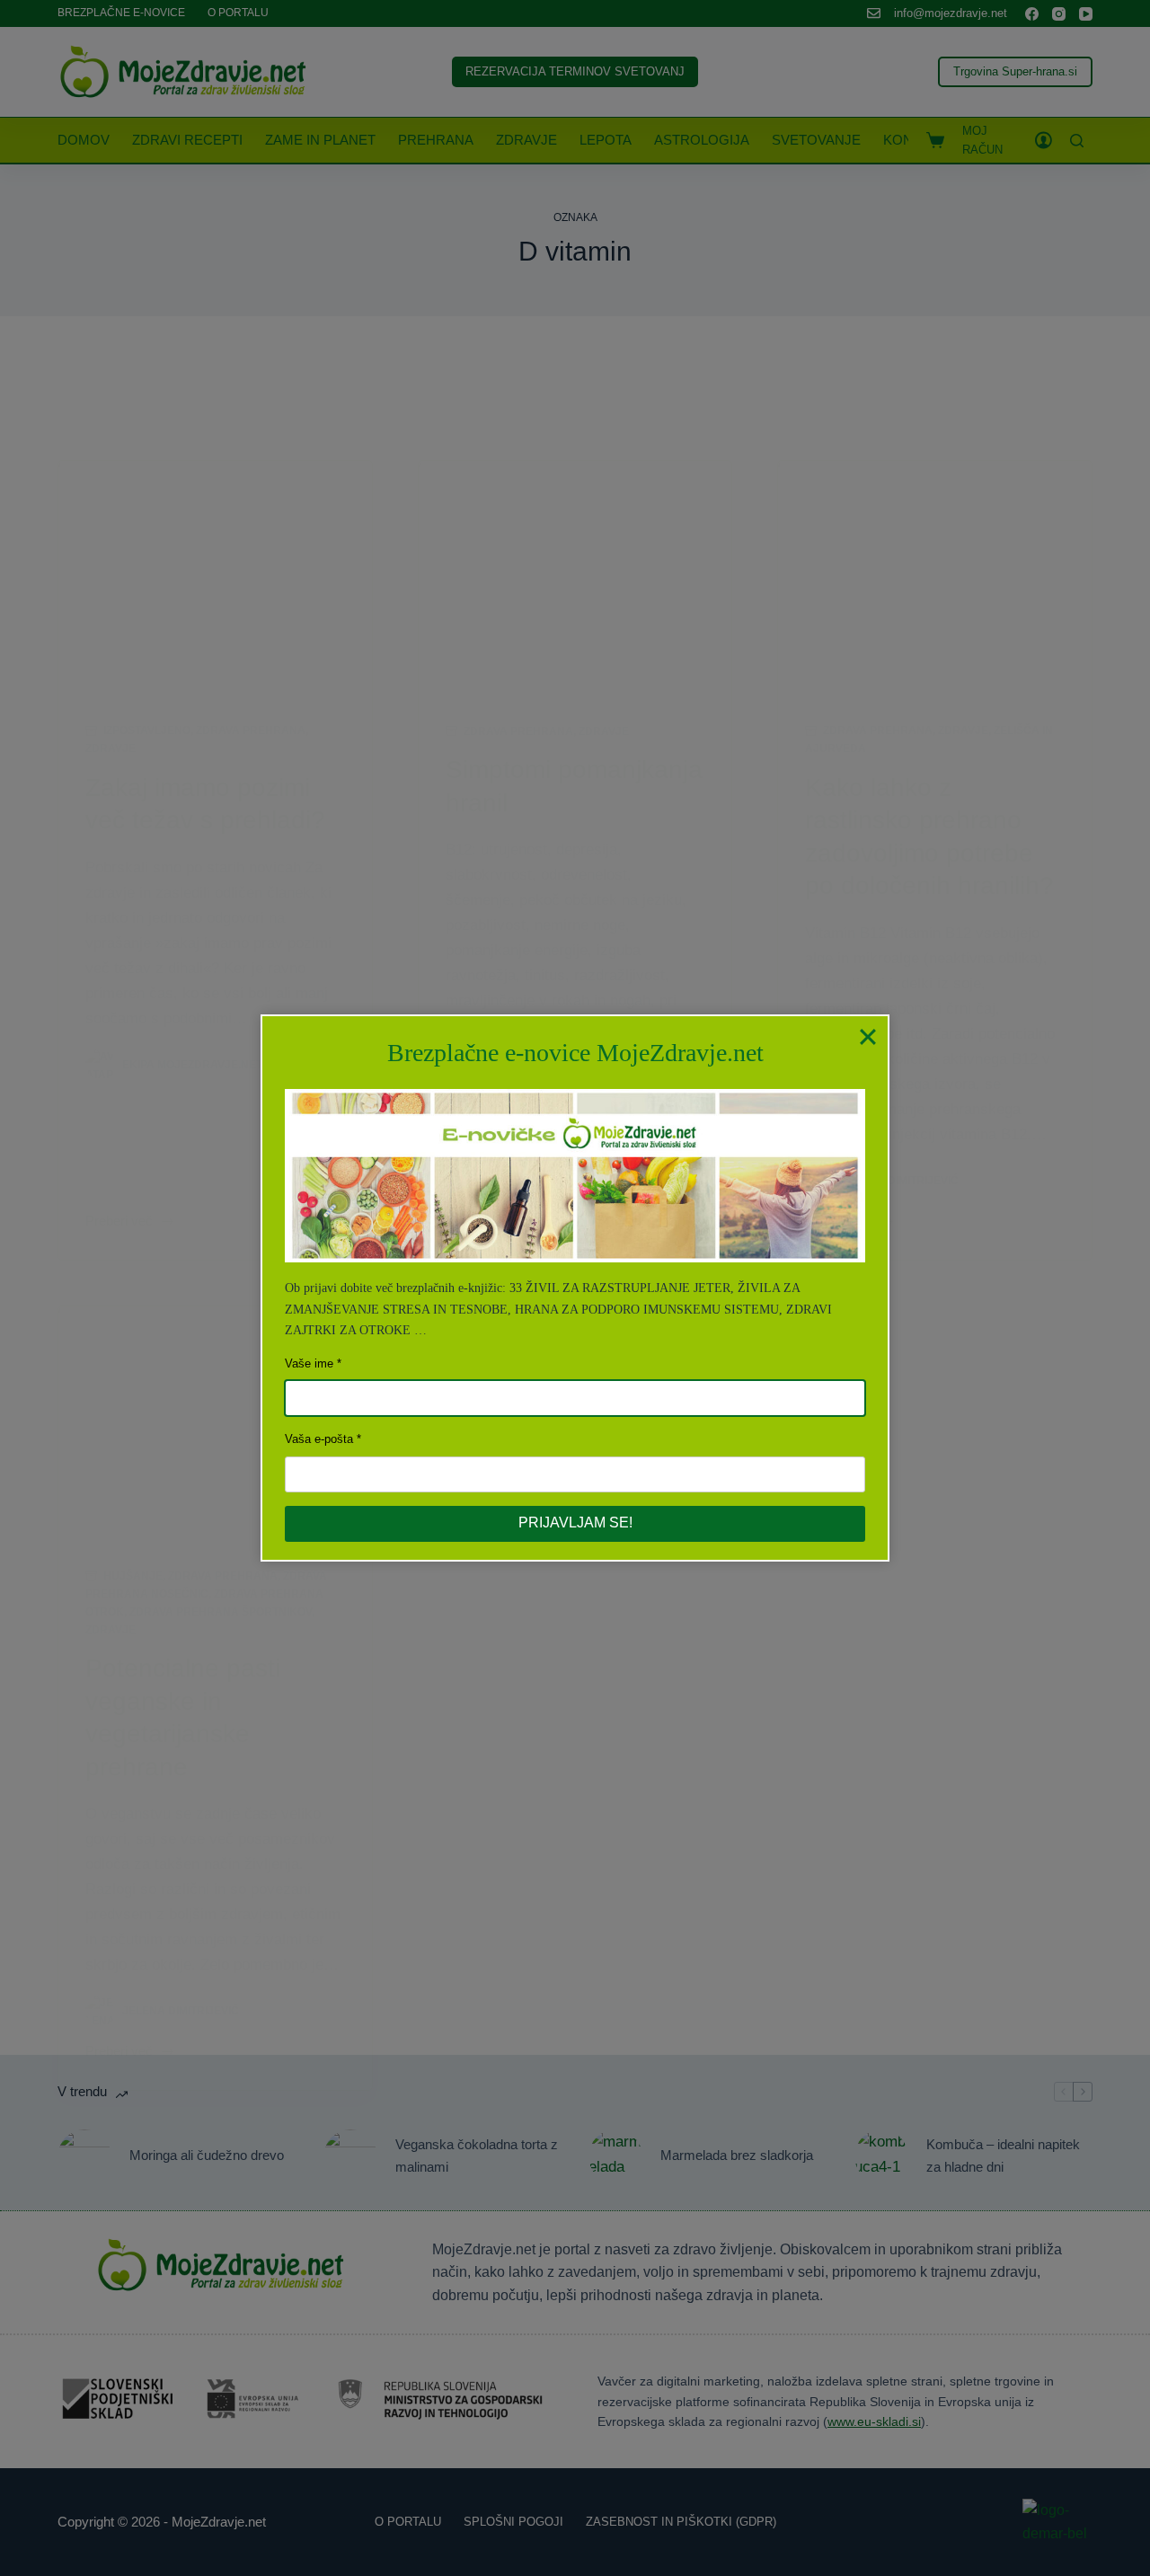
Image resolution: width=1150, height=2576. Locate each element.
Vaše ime (309, 1363)
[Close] (868, 1036)
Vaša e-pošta (319, 1439)
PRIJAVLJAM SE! (575, 1523)
